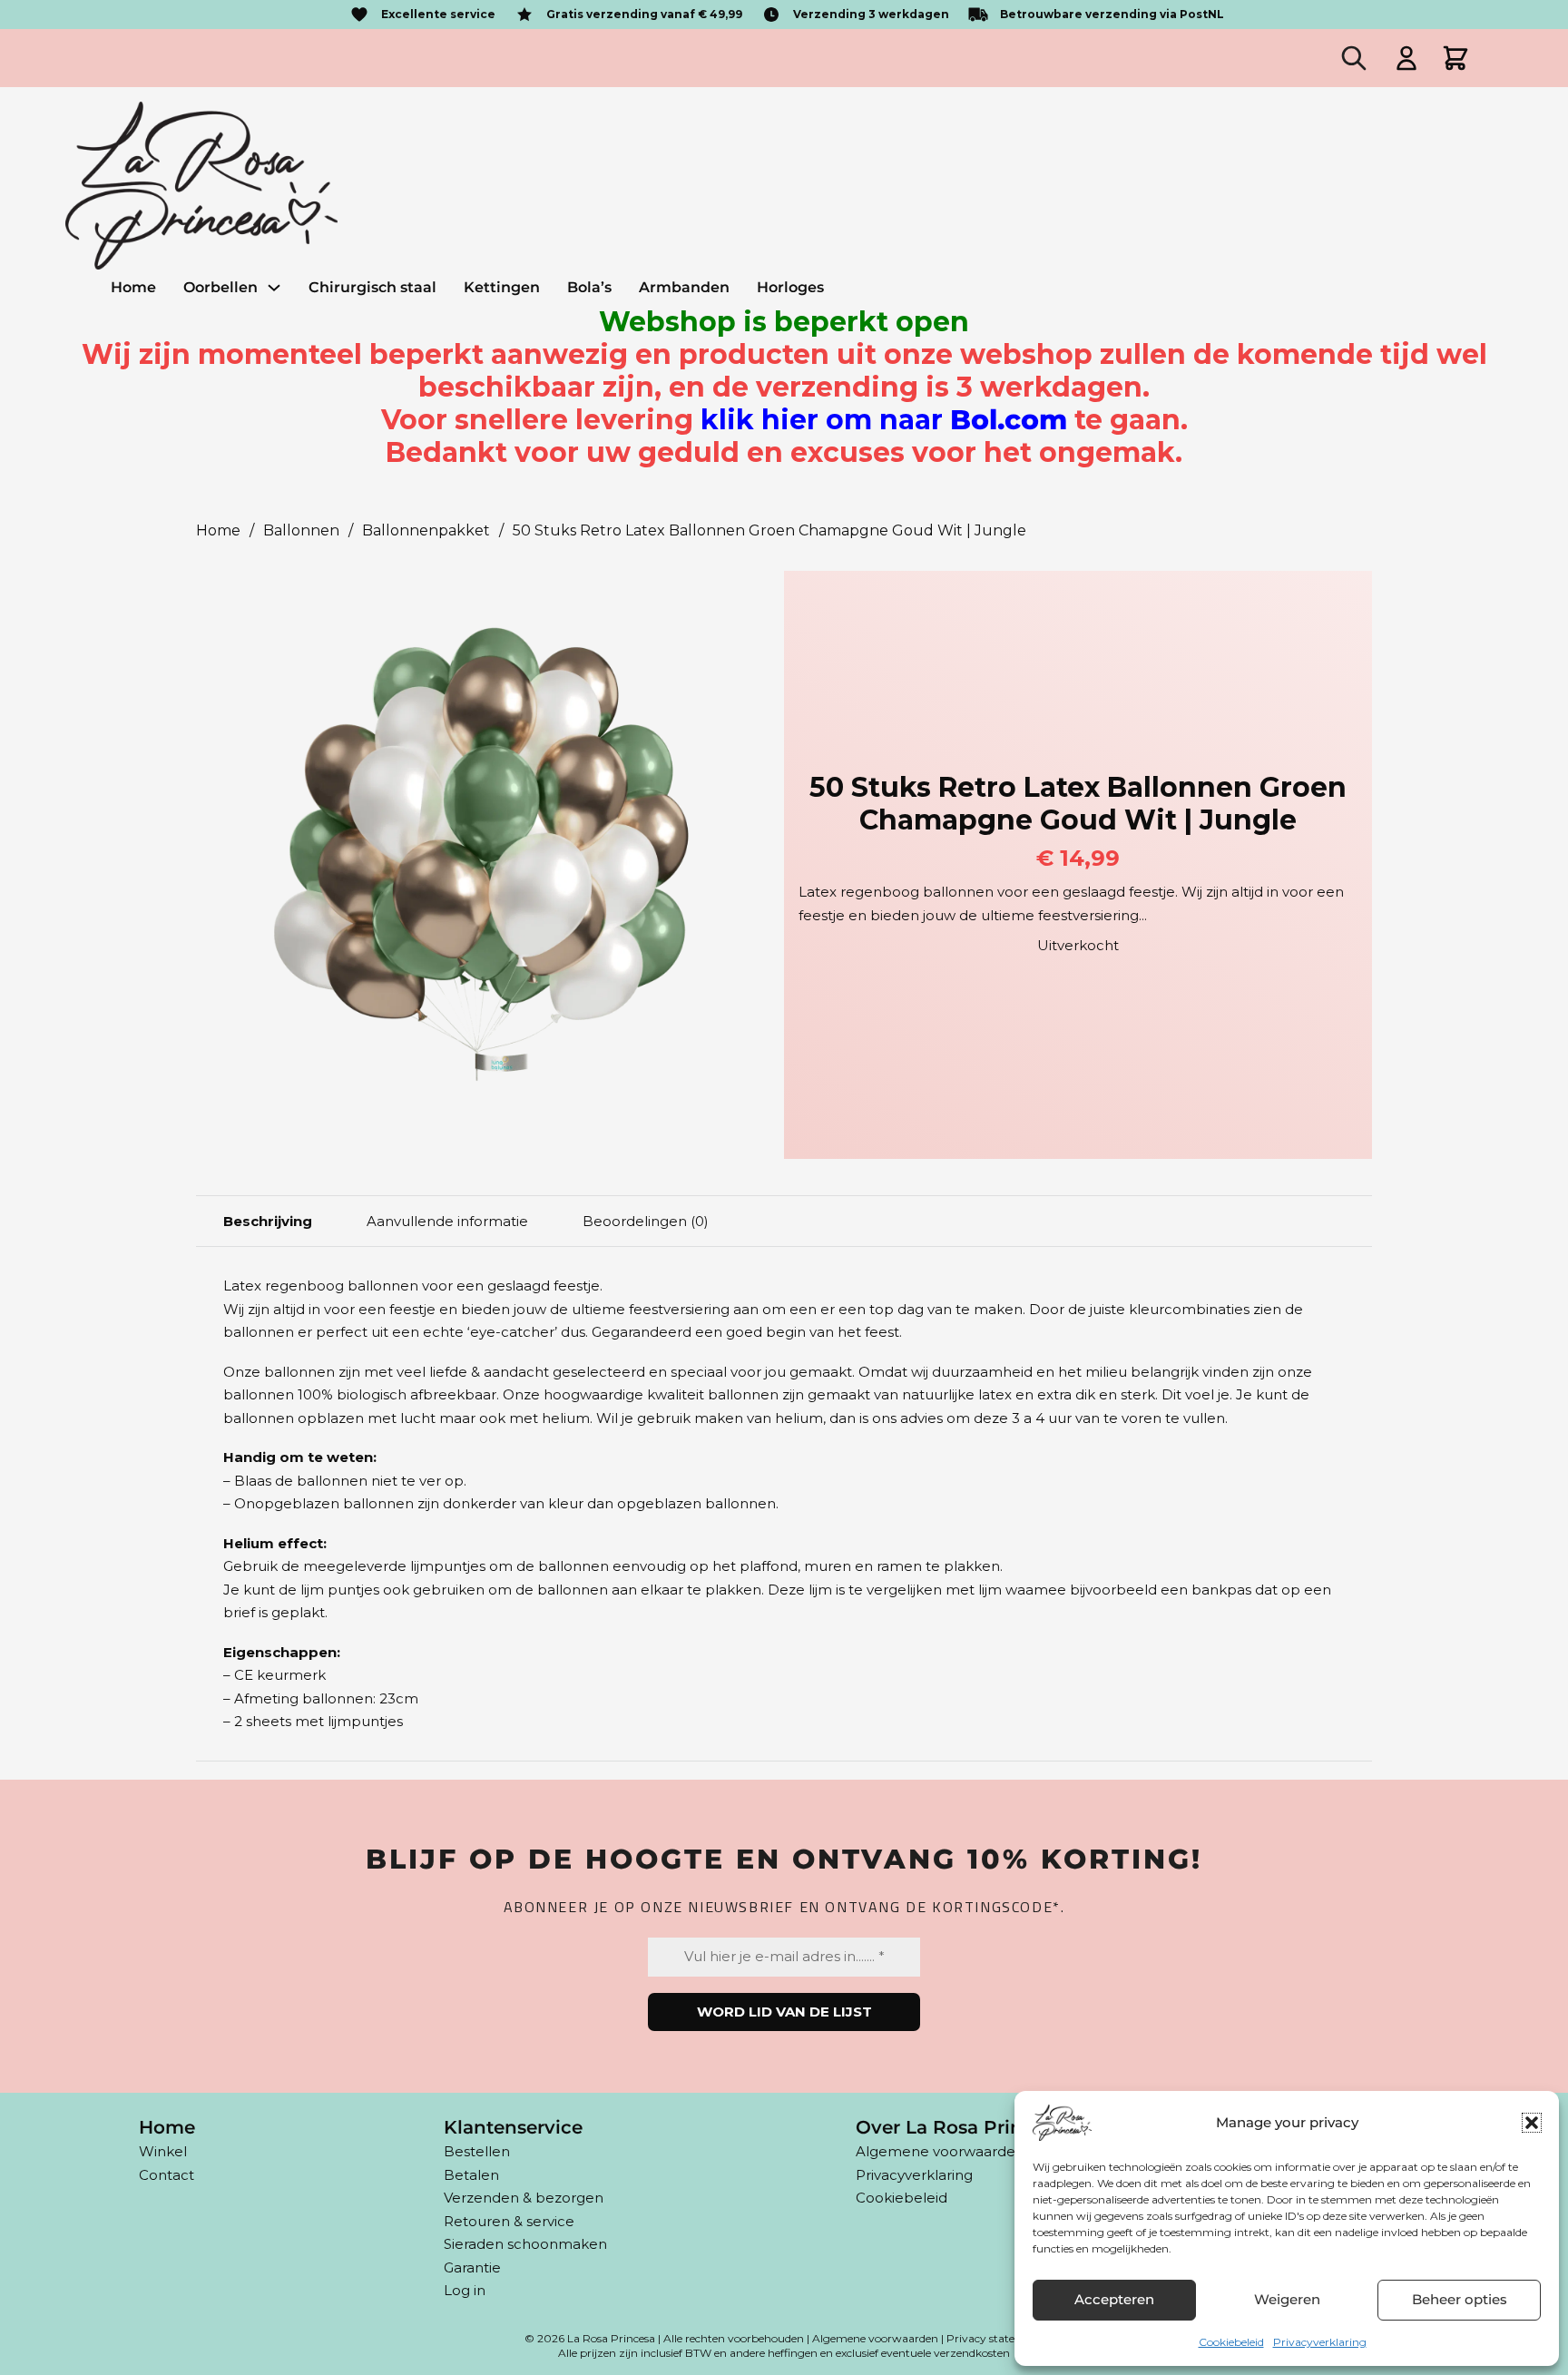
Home (133, 287)
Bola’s (589, 287)
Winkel (163, 2151)
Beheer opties (1460, 2299)
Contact (167, 2175)
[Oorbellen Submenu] (274, 288)
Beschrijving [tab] (268, 1221)
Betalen (471, 2175)
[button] (1532, 2123)
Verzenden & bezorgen (524, 2198)
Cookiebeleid (1231, 2342)
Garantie (472, 2267)
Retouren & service (509, 2221)
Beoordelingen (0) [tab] (646, 1221)
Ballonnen (301, 530)
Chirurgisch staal (372, 287)
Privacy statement (995, 2338)
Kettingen (502, 287)
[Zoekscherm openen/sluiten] (1354, 58)
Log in (465, 2290)
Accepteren (1114, 2299)
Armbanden (684, 287)
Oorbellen (220, 287)
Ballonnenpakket (426, 530)
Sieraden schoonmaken (525, 2244)
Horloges (790, 287)
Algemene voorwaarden (940, 2151)
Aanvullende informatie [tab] (447, 1221)
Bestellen (477, 2151)
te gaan (941, 420)
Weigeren (1287, 2299)
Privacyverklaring (1320, 2342)
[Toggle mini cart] (1455, 58)
